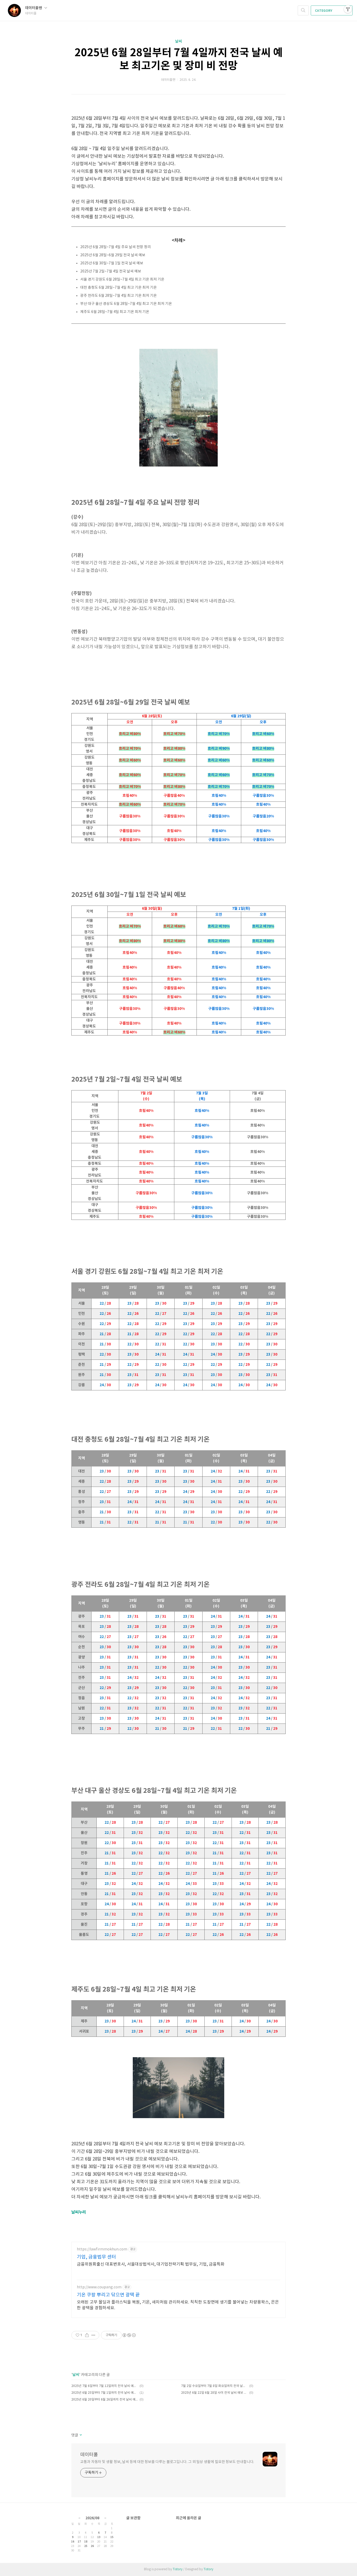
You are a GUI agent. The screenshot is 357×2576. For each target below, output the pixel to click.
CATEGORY (324, 11)
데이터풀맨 (34, 8)
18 (86, 2542)
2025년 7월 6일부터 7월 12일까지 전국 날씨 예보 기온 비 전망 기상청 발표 (105, 2386)
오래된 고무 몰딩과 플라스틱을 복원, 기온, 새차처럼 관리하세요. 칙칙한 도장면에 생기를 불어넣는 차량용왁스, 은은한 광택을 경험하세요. (178, 2305)
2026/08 (92, 2518)
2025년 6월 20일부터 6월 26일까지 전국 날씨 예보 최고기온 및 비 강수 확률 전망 (105, 2400)
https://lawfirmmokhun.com (102, 2249)
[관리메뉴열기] (348, 9)
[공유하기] (87, 2335)
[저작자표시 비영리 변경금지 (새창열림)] (129, 2335)
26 (92, 2546)
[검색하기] (303, 10)
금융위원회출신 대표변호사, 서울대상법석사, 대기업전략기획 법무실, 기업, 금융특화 (151, 2264)
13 (99, 2537)
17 (79, 2542)
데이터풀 (89, 2455)
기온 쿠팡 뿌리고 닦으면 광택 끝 (108, 2295)
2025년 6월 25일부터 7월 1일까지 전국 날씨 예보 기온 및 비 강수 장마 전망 (105, 2393)
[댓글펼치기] (80, 2435)
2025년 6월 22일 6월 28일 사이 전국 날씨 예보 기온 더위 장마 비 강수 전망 (214, 2393)
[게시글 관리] (93, 2335)
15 (112, 2537)
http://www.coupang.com (99, 2287)
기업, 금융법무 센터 (96, 2257)
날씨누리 (79, 2212)
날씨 (179, 41)
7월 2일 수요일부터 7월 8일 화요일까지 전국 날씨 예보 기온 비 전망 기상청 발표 (214, 2386)
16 (73, 2542)
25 (86, 2546)
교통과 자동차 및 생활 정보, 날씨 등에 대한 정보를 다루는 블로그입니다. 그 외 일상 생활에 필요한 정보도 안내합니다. (167, 2462)
